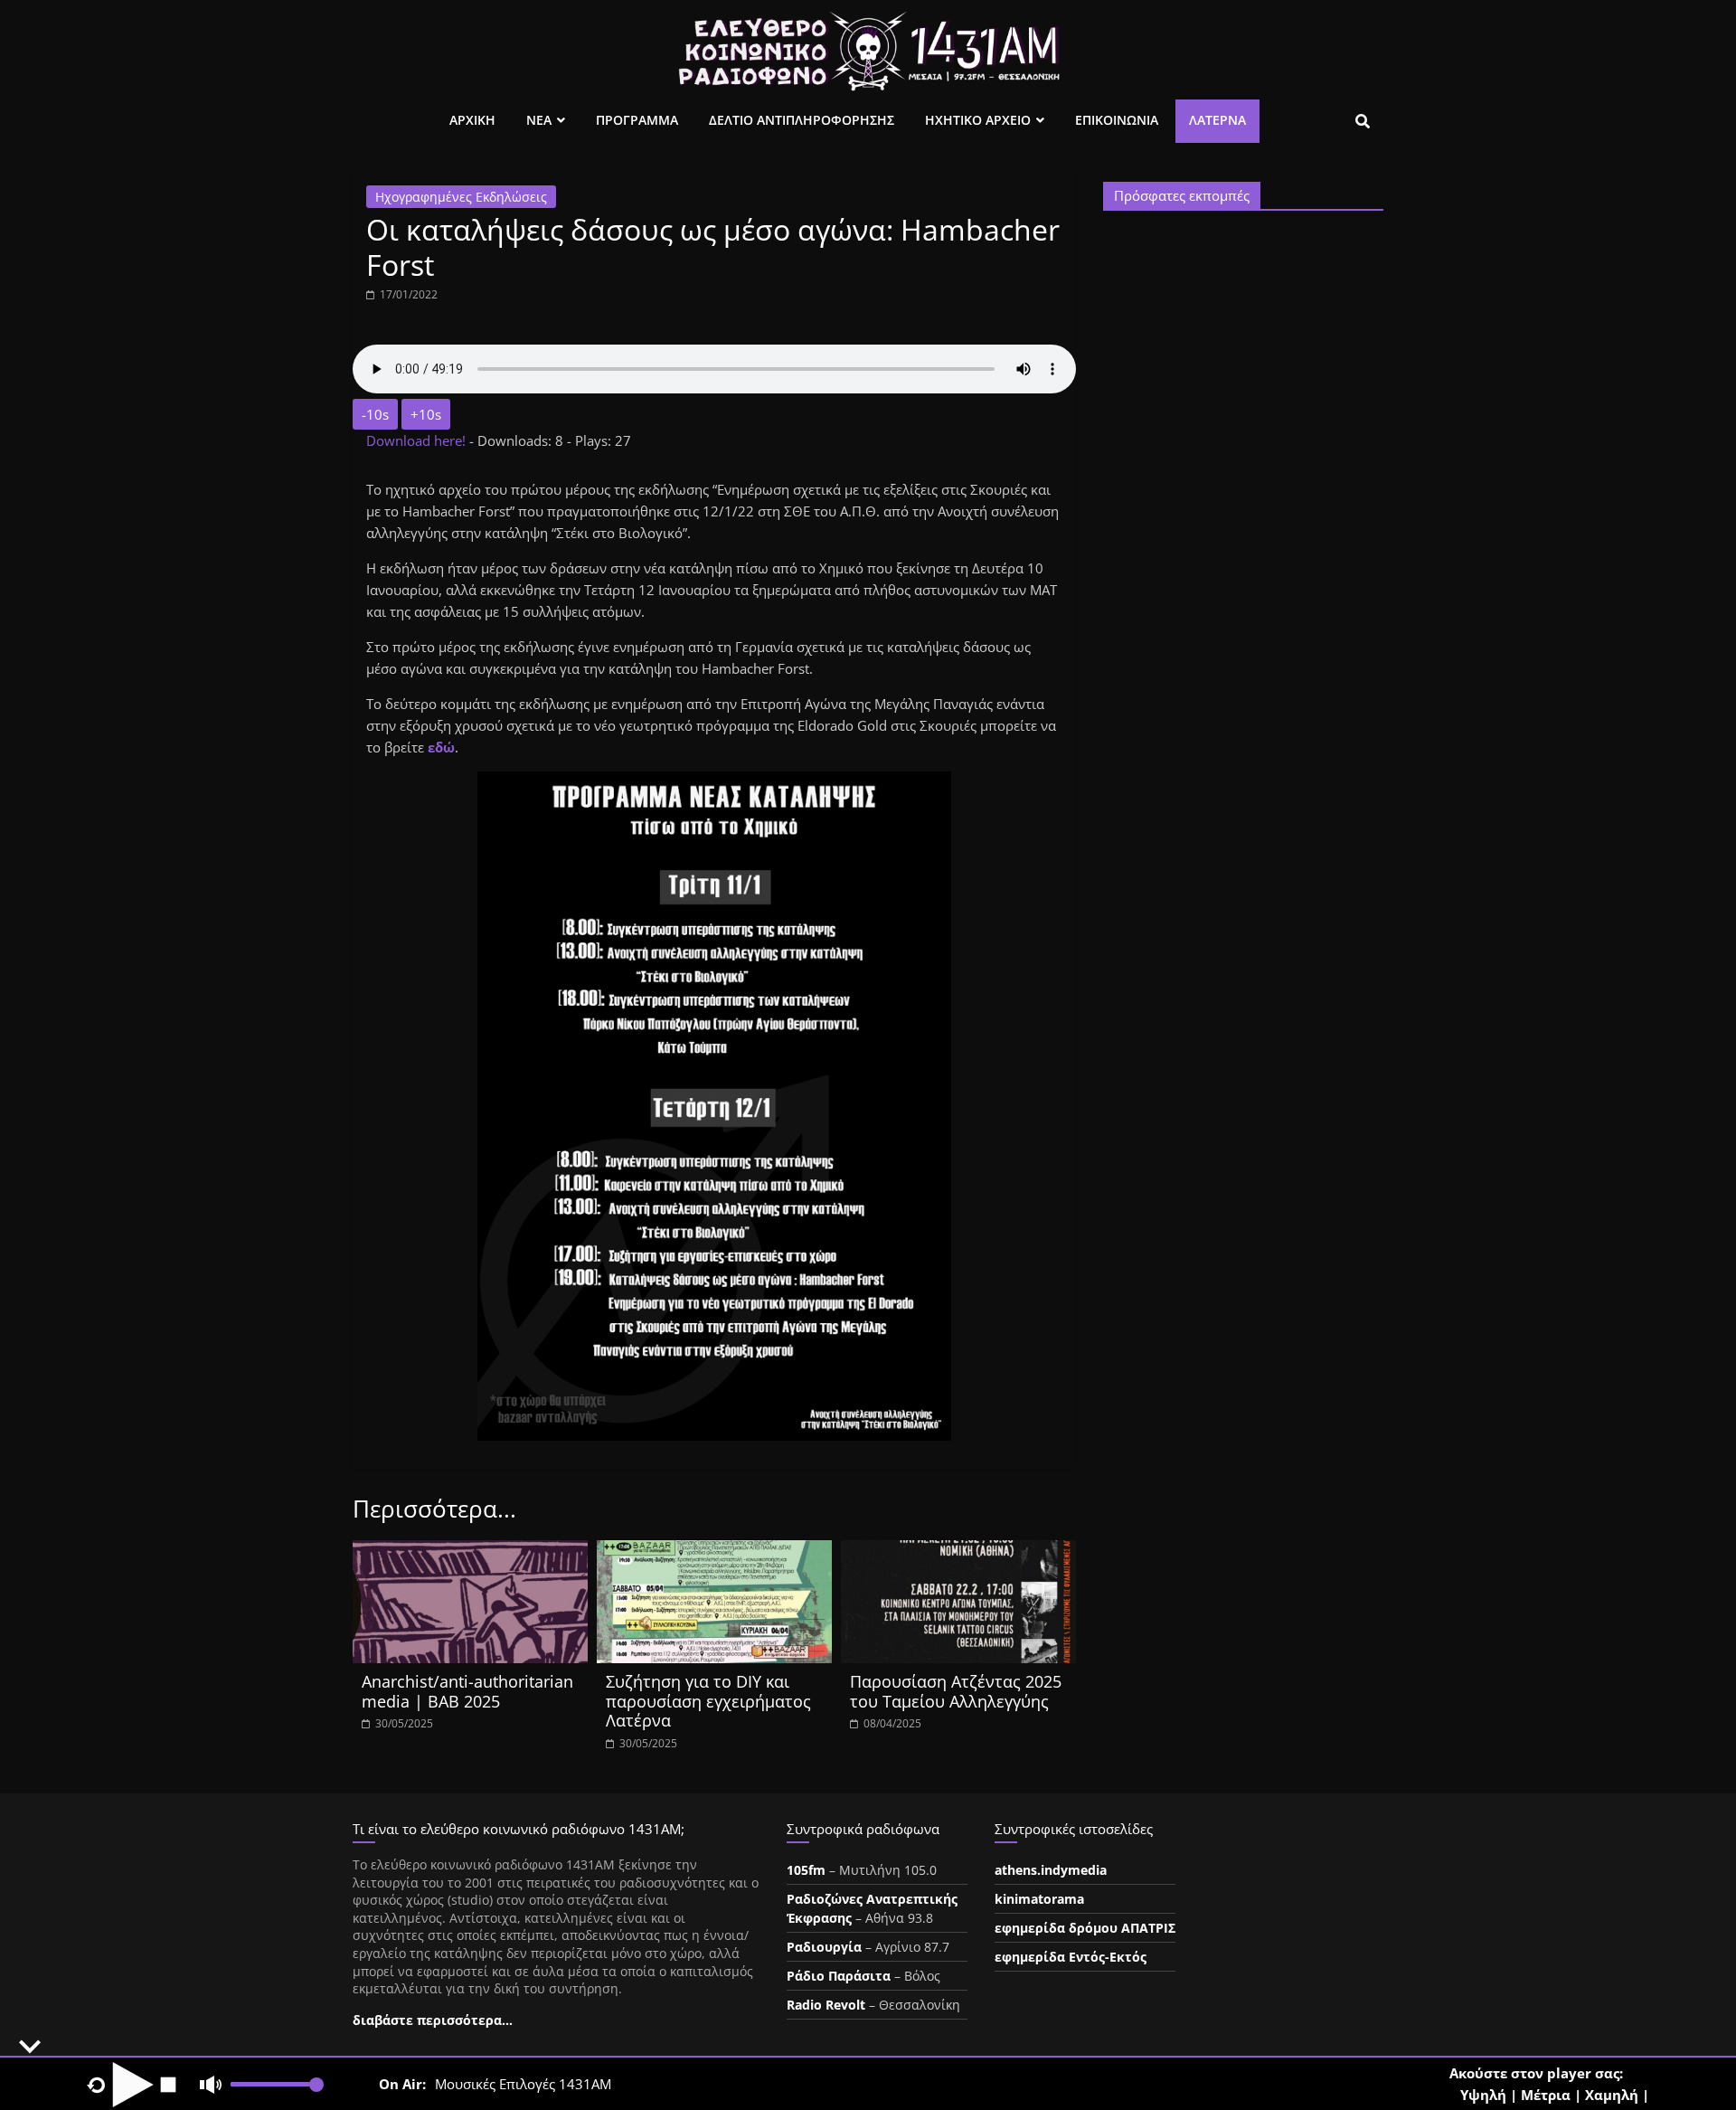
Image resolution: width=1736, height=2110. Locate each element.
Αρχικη (472, 120)
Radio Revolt (826, 2005)
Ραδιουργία (824, 1947)
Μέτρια (1546, 2095)
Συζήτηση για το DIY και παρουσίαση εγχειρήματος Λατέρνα (708, 1701)
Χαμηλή (1612, 2095)
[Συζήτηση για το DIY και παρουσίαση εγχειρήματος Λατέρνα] (714, 1551)
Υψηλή (1483, 2095)
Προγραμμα (637, 120)
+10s (426, 414)
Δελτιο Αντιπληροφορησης (802, 120)
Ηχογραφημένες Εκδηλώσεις (461, 197)
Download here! (418, 440)
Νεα (539, 120)
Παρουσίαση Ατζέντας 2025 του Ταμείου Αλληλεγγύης (956, 1691)
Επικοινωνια (1117, 120)
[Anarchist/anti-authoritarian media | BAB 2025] (470, 1551)
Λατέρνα (1217, 120)
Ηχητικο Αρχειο (978, 120)
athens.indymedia (1051, 1870)
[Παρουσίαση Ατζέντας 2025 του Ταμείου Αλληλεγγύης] (958, 1551)
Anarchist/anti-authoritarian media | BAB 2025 (467, 1691)
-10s (375, 414)
